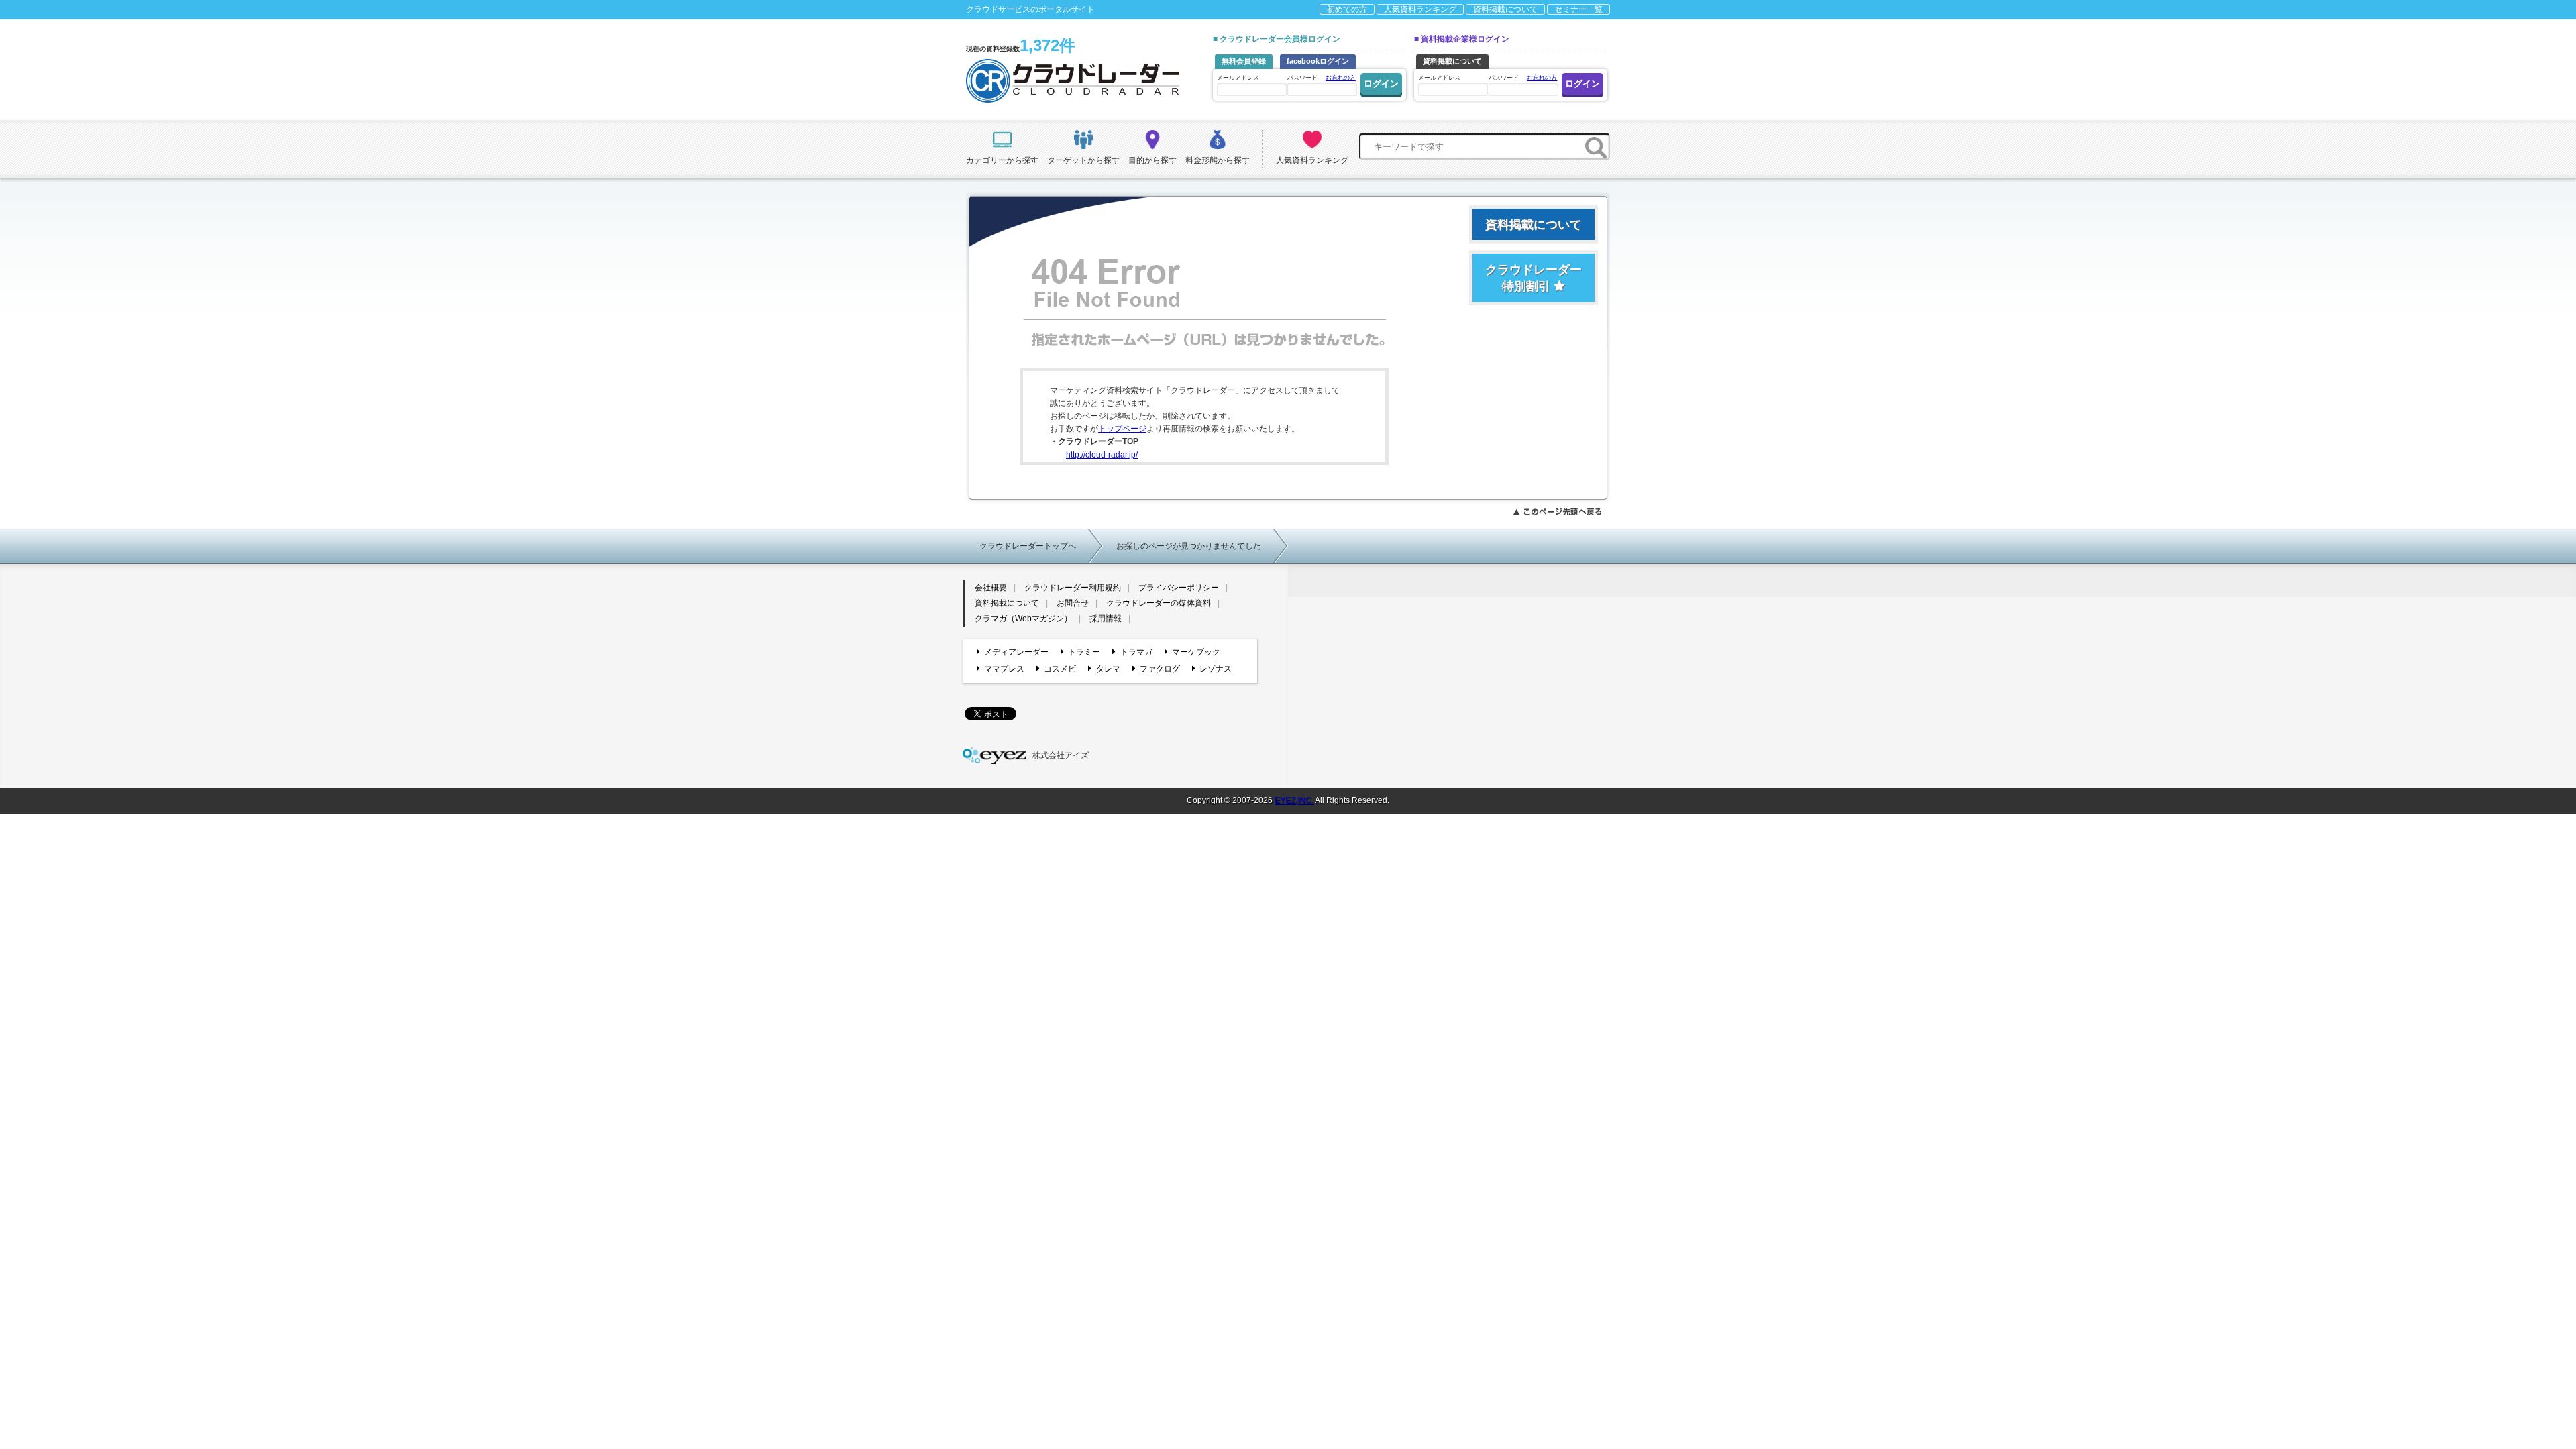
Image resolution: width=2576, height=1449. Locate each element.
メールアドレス (1238, 78)
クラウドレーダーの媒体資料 (1159, 603)
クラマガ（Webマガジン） (1023, 619)
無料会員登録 (1244, 61)
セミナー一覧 (1578, 9)
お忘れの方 (1341, 78)
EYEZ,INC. (1294, 800)
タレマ (1108, 669)
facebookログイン (1318, 61)
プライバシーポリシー (1179, 588)
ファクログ (1160, 669)
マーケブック (1196, 652)
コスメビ (1060, 669)
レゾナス (1216, 669)
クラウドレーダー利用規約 (1073, 588)
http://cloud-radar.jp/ (1102, 455)
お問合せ (1073, 603)
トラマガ (1136, 652)
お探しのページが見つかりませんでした (1189, 546)
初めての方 (1347, 9)
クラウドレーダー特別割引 (1534, 278)
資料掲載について (1505, 9)
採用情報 (1106, 619)
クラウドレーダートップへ (1028, 546)
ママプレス (1004, 669)
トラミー (1084, 652)
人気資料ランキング (1420, 9)
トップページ (1122, 429)
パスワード (1322, 78)
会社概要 (991, 588)
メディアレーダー (1016, 652)
